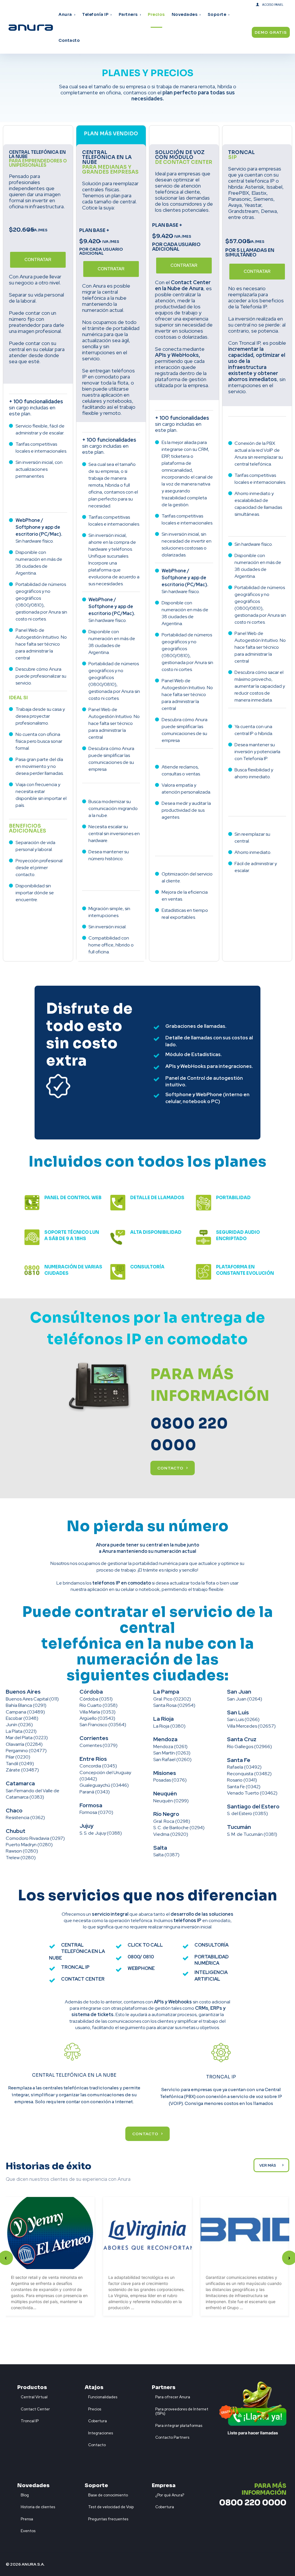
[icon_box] (32, 2396)
